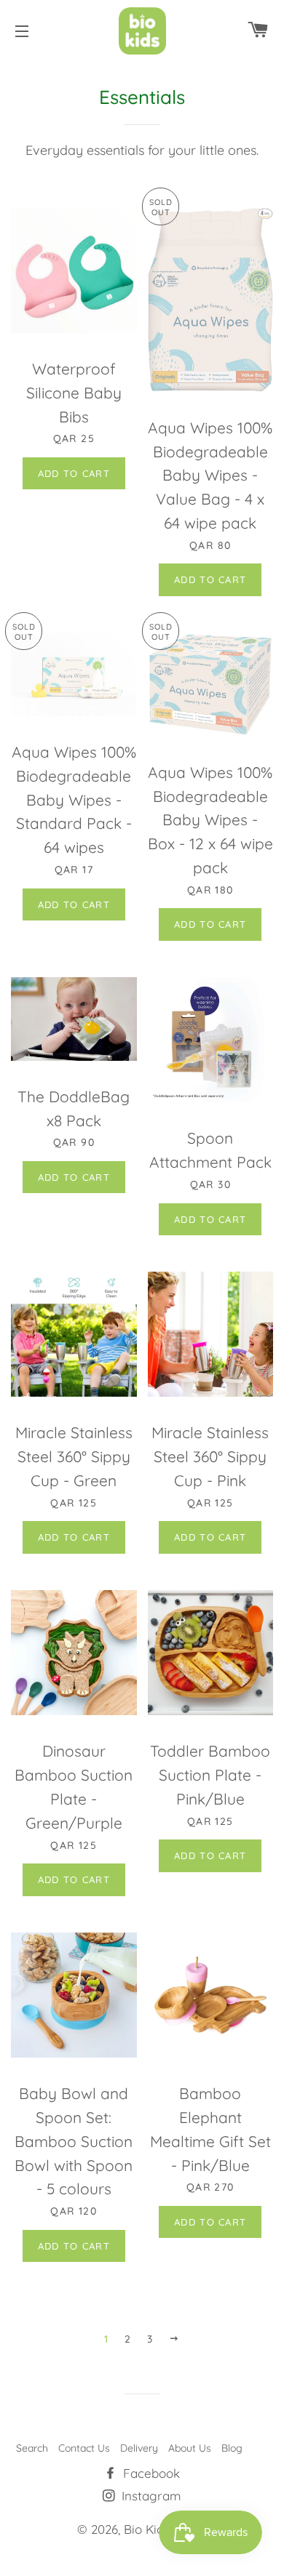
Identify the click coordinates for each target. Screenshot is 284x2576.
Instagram (150, 2496)
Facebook (150, 2473)
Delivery (139, 2448)
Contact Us (84, 2448)
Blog (232, 2448)
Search (32, 2448)
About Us (190, 2448)
